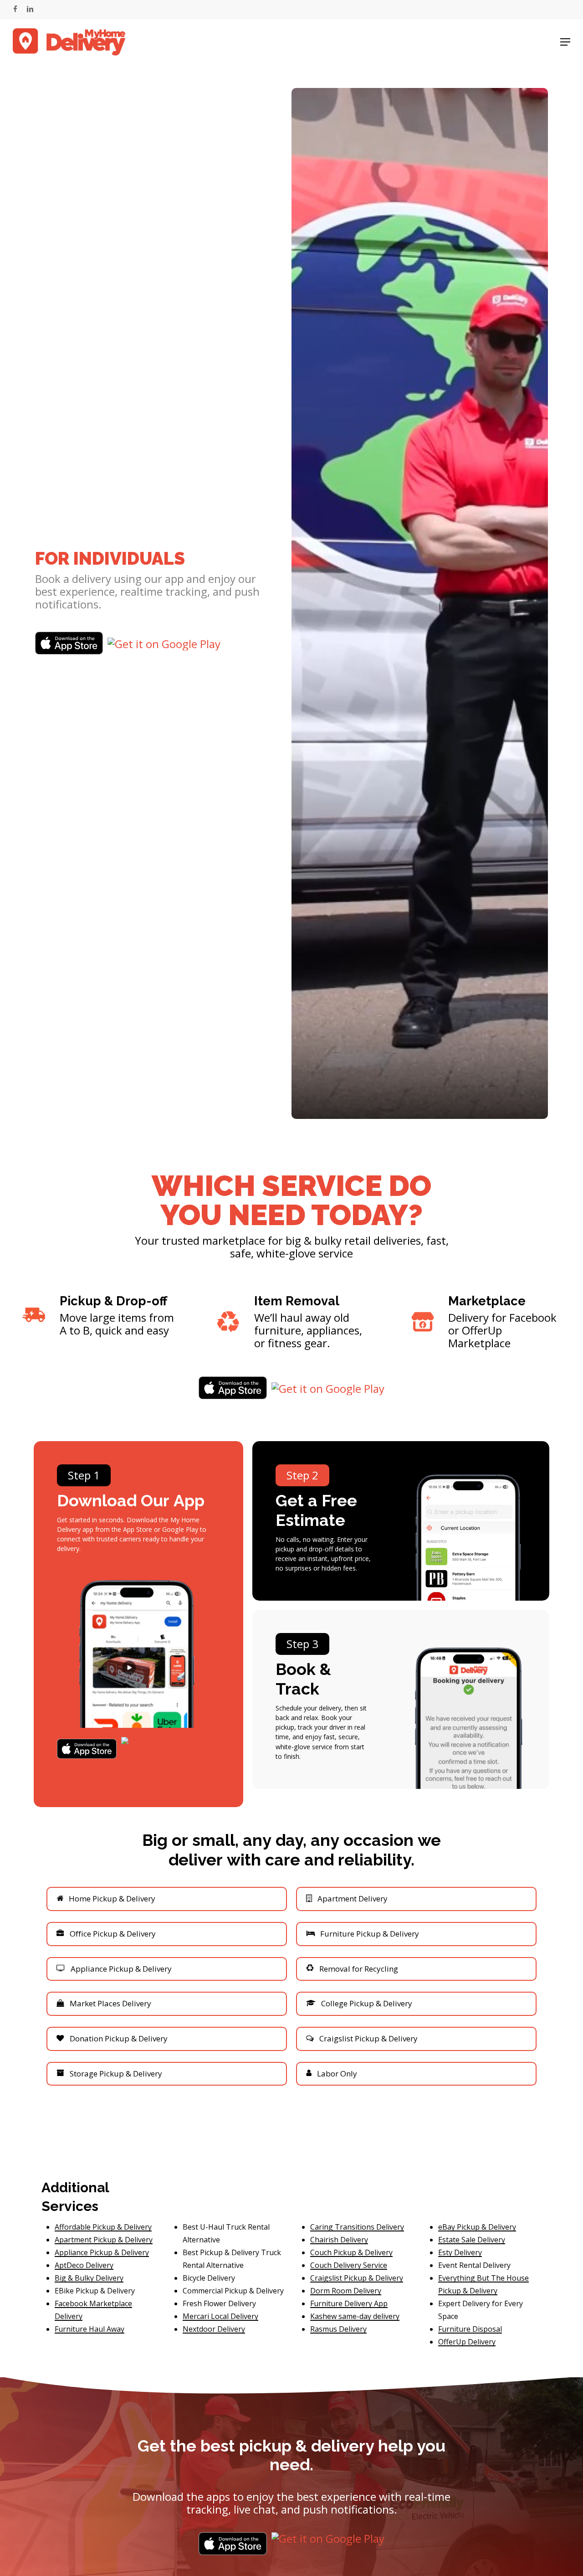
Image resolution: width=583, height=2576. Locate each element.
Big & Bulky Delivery (89, 2278)
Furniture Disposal (470, 2329)
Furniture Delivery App (349, 2303)
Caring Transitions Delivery (357, 2227)
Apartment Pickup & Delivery (104, 2240)
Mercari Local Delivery (220, 2316)
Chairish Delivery (339, 2240)
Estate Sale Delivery (472, 2240)
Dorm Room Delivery (346, 2291)
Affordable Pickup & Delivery (103, 2227)
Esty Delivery (460, 2252)
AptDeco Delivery (84, 2265)
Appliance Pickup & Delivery (102, 2252)
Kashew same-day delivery (355, 2316)
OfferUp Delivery (467, 2342)
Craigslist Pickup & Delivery (357, 2278)
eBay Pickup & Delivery (477, 2227)
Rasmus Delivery (338, 2329)
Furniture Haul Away (89, 2329)
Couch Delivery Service (349, 2265)
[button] (565, 42)
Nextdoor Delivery (214, 2329)
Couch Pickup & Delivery (351, 2252)
